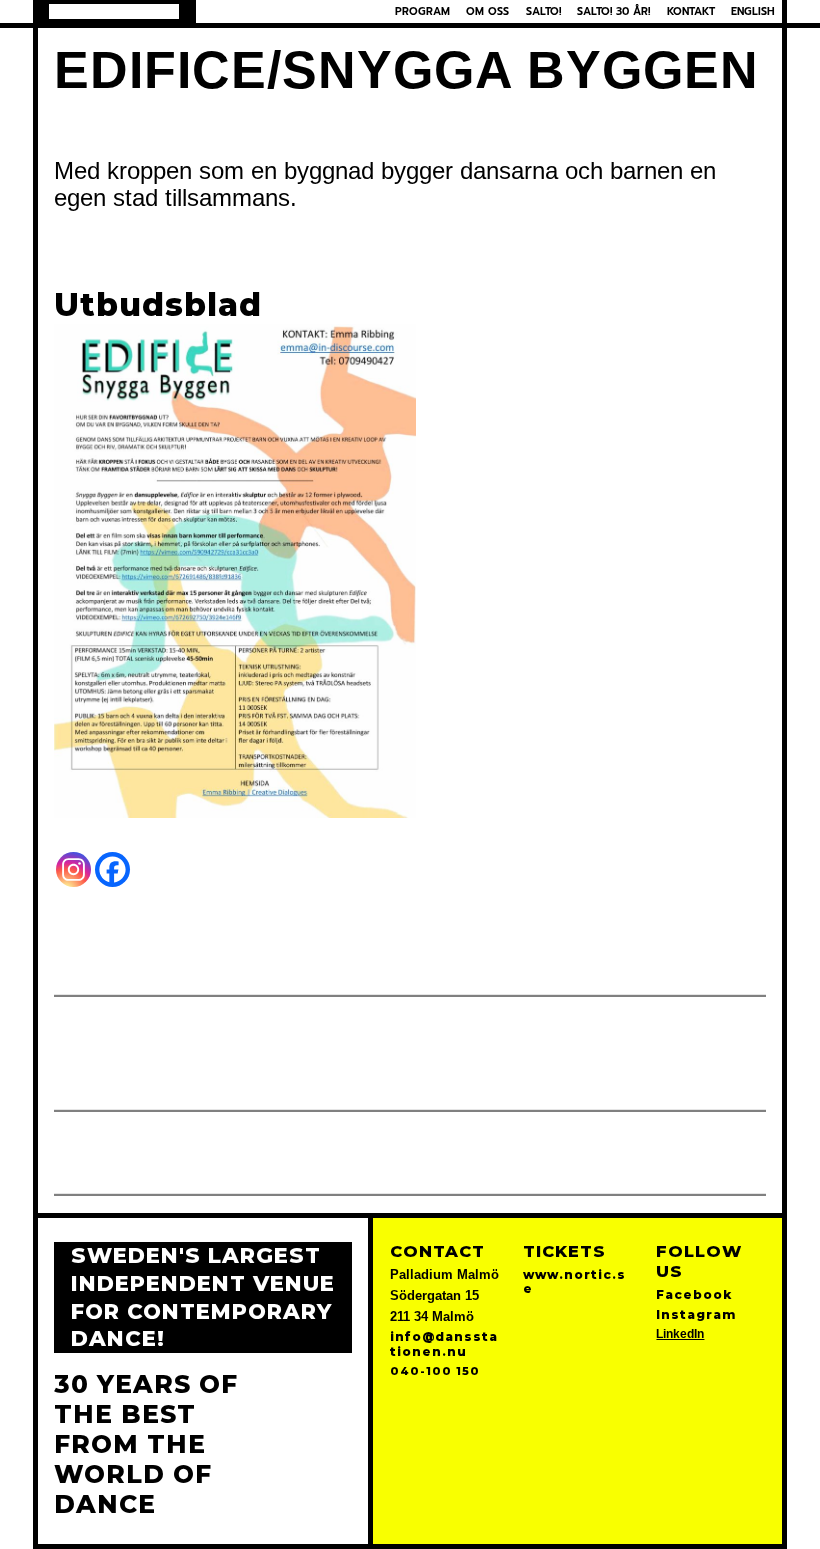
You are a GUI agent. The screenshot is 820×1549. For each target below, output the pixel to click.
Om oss (487, 11)
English (753, 11)
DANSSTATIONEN (114, 11)
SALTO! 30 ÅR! (613, 11)
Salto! (543, 11)
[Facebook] (112, 869)
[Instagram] (73, 869)
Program (422, 11)
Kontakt (691, 11)
